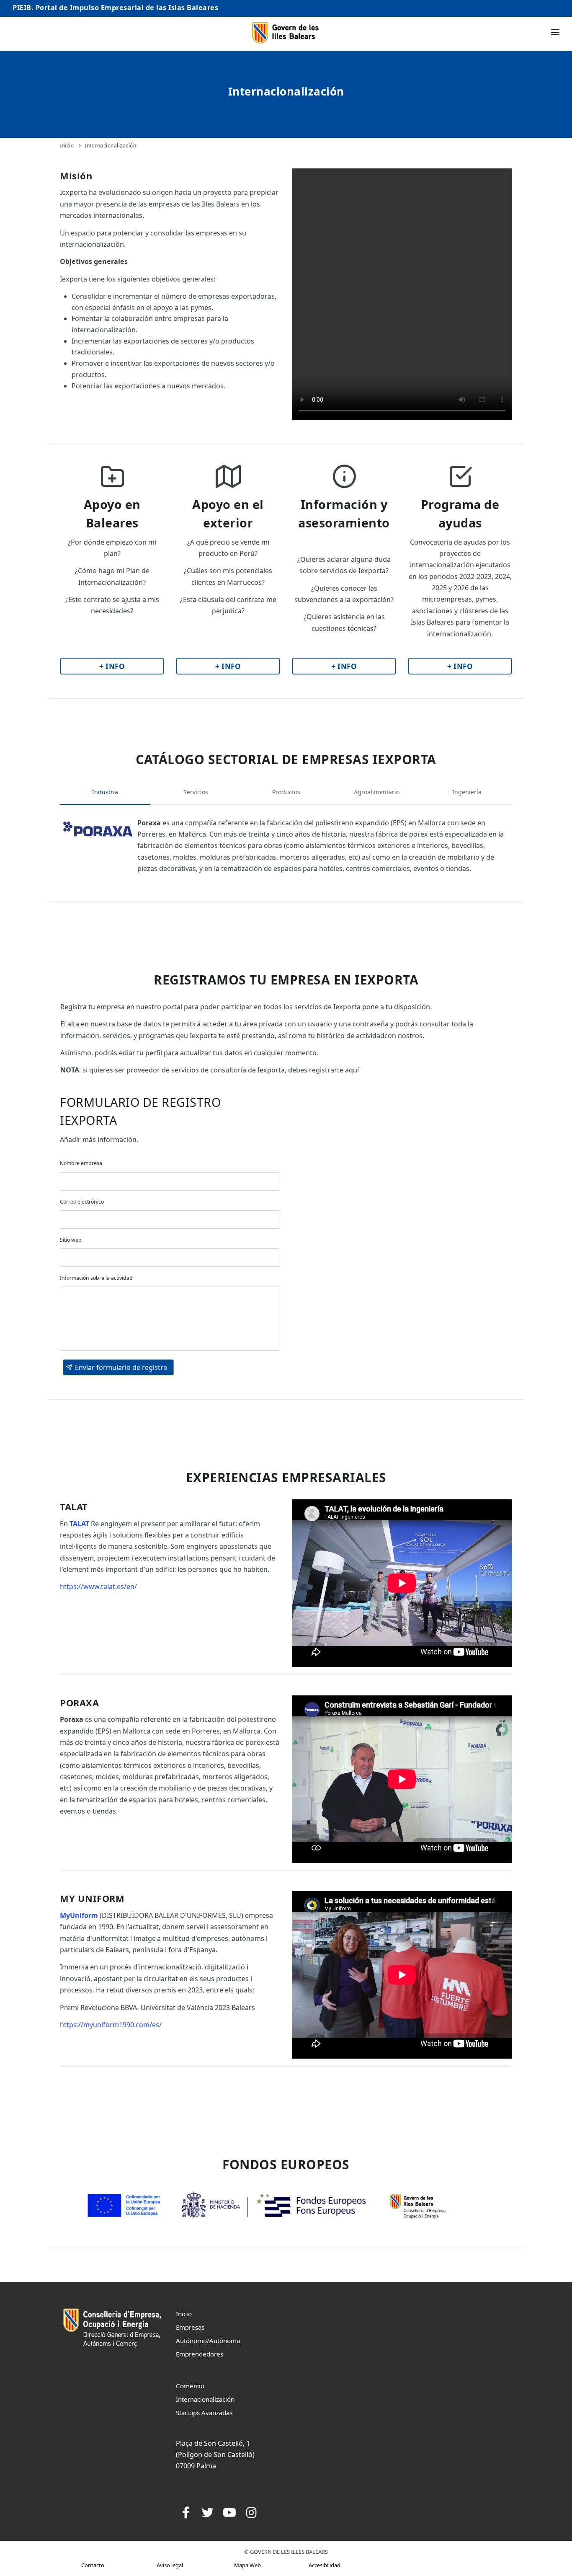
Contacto (93, 2565)
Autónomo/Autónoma (208, 2341)
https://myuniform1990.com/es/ (111, 2025)
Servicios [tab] (196, 792)
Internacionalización (110, 146)
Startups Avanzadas (204, 2413)
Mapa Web (247, 2565)
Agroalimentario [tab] (377, 792)
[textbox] (170, 1181)
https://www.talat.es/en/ (98, 1586)
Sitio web (71, 1240)
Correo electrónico (82, 1202)
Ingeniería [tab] (467, 792)
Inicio (67, 146)
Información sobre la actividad (96, 1278)
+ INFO (112, 666)
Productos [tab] (286, 792)
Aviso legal (170, 2565)
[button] (118, 1367)
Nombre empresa (81, 1163)
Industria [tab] (105, 792)
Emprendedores (200, 2354)
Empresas (190, 2327)
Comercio (190, 2386)
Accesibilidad (325, 2565)
